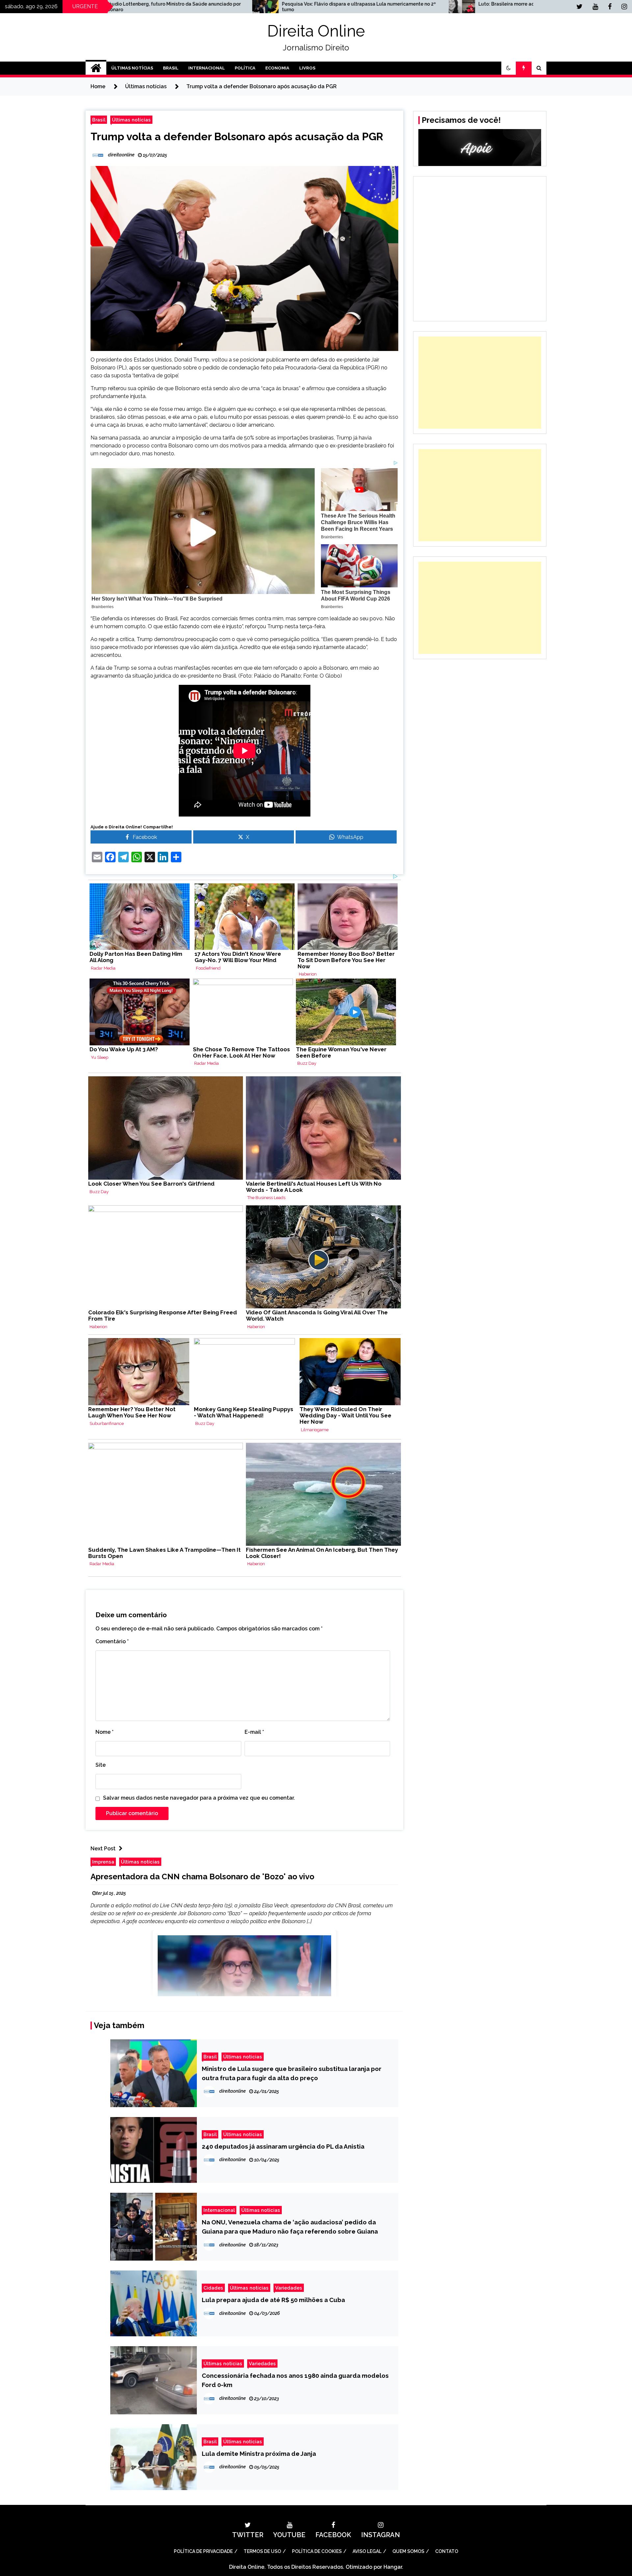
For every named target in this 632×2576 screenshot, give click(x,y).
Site (101, 1765)
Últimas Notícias (132, 68)
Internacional (207, 68)
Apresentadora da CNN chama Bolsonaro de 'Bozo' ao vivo (202, 1877)
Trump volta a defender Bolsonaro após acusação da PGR (237, 136)
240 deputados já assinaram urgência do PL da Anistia (283, 2146)
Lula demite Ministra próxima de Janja (259, 2454)
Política (245, 68)
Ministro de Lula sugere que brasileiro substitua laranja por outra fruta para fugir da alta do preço (292, 2073)
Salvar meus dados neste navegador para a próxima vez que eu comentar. (199, 1798)
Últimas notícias (131, 120)
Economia (277, 68)
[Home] (96, 68)
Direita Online (316, 31)
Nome (105, 1732)
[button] (509, 68)
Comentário (112, 1641)
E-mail (254, 1732)
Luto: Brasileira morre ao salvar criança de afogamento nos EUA (290, 4)
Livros (307, 68)
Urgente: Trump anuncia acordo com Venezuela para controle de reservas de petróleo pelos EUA (487, 7)
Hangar (393, 2567)
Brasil (171, 68)
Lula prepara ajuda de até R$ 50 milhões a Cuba (273, 2300)
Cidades (213, 2288)
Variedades (289, 2288)
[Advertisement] (480, 383)
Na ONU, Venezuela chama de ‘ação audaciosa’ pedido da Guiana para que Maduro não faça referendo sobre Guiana (290, 2227)
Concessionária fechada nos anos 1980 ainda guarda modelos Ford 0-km (295, 2380)
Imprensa (103, 1862)
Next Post (103, 1849)
